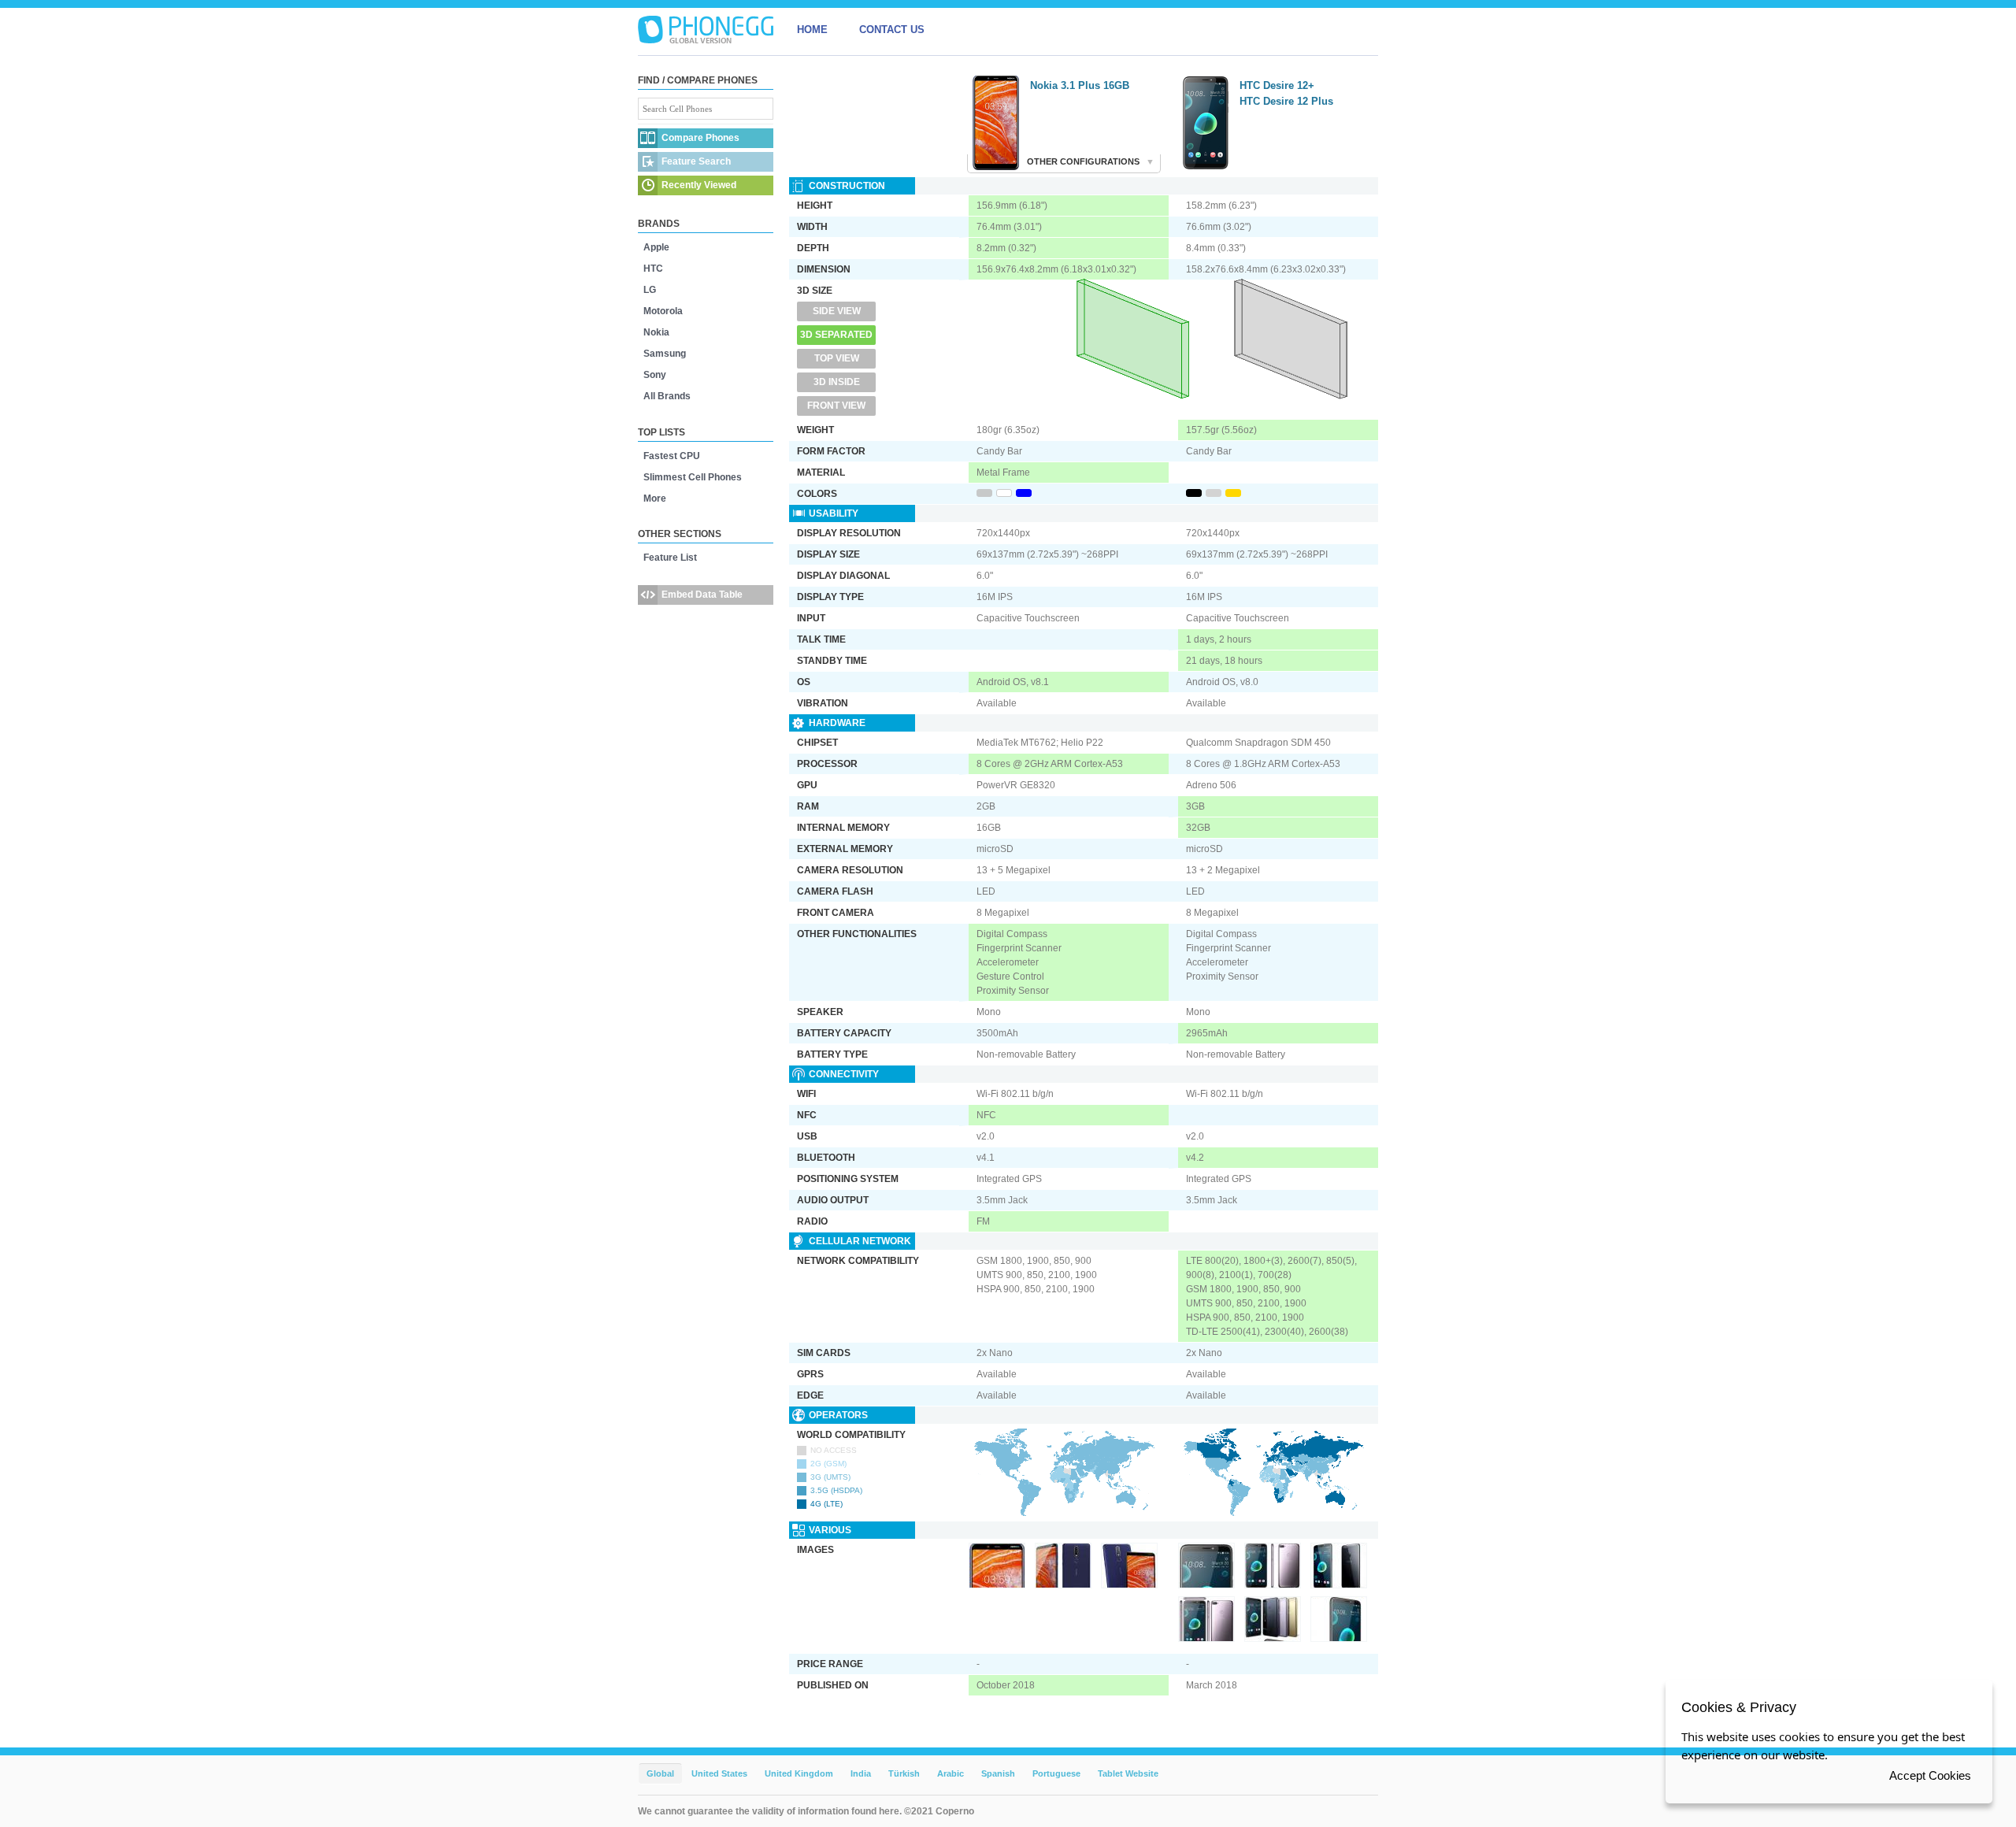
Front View (836, 406)
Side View (837, 311)
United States (719, 1773)
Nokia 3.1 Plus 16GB (1080, 85)
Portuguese (1056, 1773)
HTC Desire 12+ (1277, 85)
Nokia (656, 332)
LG (650, 290)
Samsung (665, 354)
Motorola (663, 311)
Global (660, 1773)
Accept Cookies (1930, 1775)
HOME (812, 30)
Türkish (904, 1773)
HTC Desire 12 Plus (1286, 101)
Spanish (998, 1773)
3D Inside (837, 382)
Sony (655, 375)
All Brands (667, 396)
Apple (656, 247)
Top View (837, 358)
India (861, 1773)
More (655, 498)
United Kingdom (799, 1773)
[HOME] (706, 30)
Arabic (951, 1773)
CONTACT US (892, 30)
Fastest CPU (672, 456)
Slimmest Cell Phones (693, 477)
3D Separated (836, 335)
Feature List (670, 558)
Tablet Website (1128, 1773)
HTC (653, 269)
